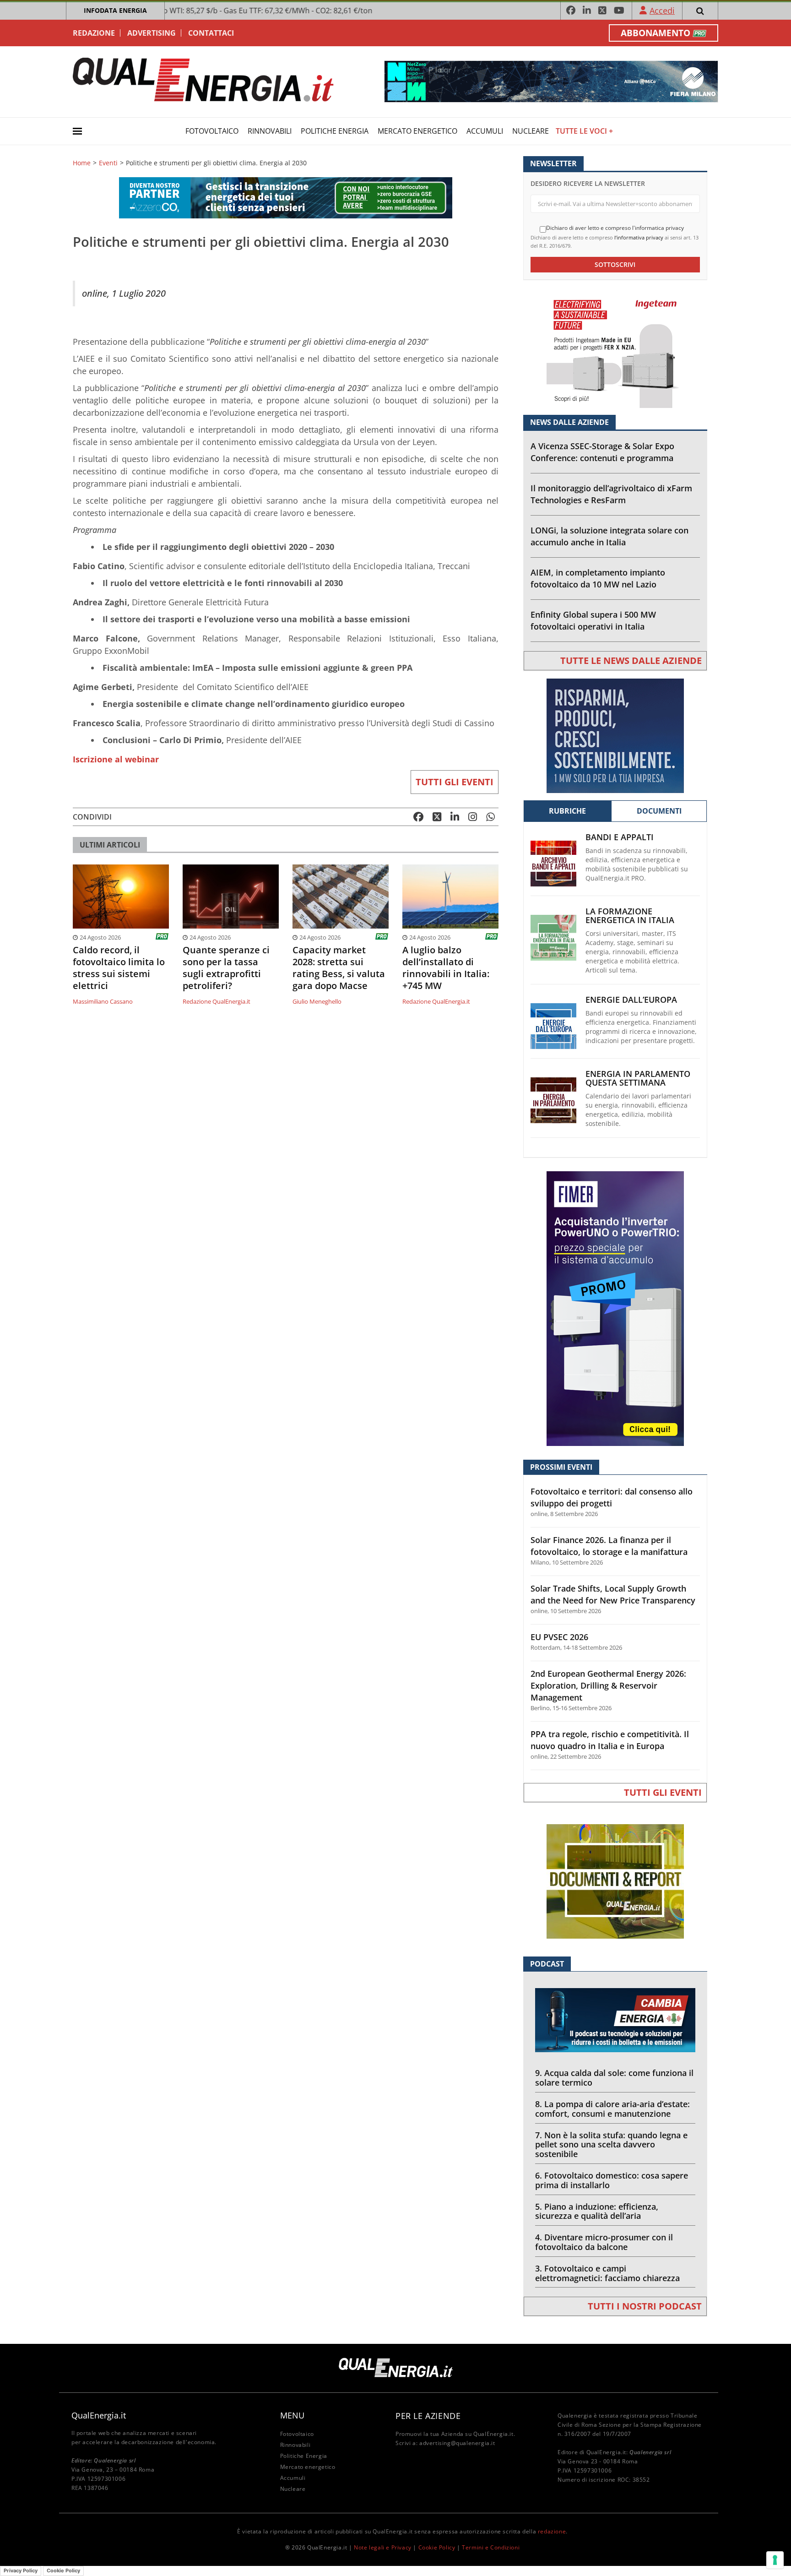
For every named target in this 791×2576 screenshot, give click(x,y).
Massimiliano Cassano (103, 1001)
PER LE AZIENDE (428, 2416)
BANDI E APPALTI (620, 837)
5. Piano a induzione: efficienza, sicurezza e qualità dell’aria (597, 2211)
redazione (552, 2531)
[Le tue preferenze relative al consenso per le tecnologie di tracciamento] (775, 2560)
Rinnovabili (270, 131)
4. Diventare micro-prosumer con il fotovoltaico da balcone (604, 2242)
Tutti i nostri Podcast (645, 2306)
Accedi (662, 11)
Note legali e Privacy (383, 2547)
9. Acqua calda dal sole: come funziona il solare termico (614, 2078)
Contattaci (211, 33)
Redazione (94, 33)
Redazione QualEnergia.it (217, 1001)
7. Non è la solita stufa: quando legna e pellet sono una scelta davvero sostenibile (611, 2145)
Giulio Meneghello (317, 1001)
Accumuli (485, 131)
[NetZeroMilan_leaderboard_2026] (551, 81)
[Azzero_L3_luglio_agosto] (286, 197)
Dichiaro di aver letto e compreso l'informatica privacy (615, 228)
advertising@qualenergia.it (457, 2443)
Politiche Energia (335, 131)
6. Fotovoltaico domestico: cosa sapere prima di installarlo (612, 2180)
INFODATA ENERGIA (115, 10)
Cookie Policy (437, 2547)
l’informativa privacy (639, 237)
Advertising (152, 33)
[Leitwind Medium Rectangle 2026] (615, 735)
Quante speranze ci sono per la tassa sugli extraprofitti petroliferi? (226, 968)
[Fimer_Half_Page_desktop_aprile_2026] (615, 1308)
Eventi (108, 163)
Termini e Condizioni (491, 2547)
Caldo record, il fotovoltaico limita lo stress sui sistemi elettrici (119, 968)
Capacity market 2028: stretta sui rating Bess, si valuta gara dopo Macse (339, 968)
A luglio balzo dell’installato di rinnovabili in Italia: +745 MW (446, 968)
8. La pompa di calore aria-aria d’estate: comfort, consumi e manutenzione (612, 2109)
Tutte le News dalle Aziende (631, 660)
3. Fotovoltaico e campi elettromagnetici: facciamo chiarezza (607, 2273)
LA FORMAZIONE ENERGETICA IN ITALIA (630, 916)
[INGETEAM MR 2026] (615, 350)
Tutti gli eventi (455, 782)
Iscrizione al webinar (116, 759)
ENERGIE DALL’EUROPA (631, 1000)
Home (82, 163)
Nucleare (531, 131)
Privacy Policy (21, 2571)
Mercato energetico (417, 131)
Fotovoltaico (212, 131)
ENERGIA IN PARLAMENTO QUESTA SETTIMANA (638, 1078)
